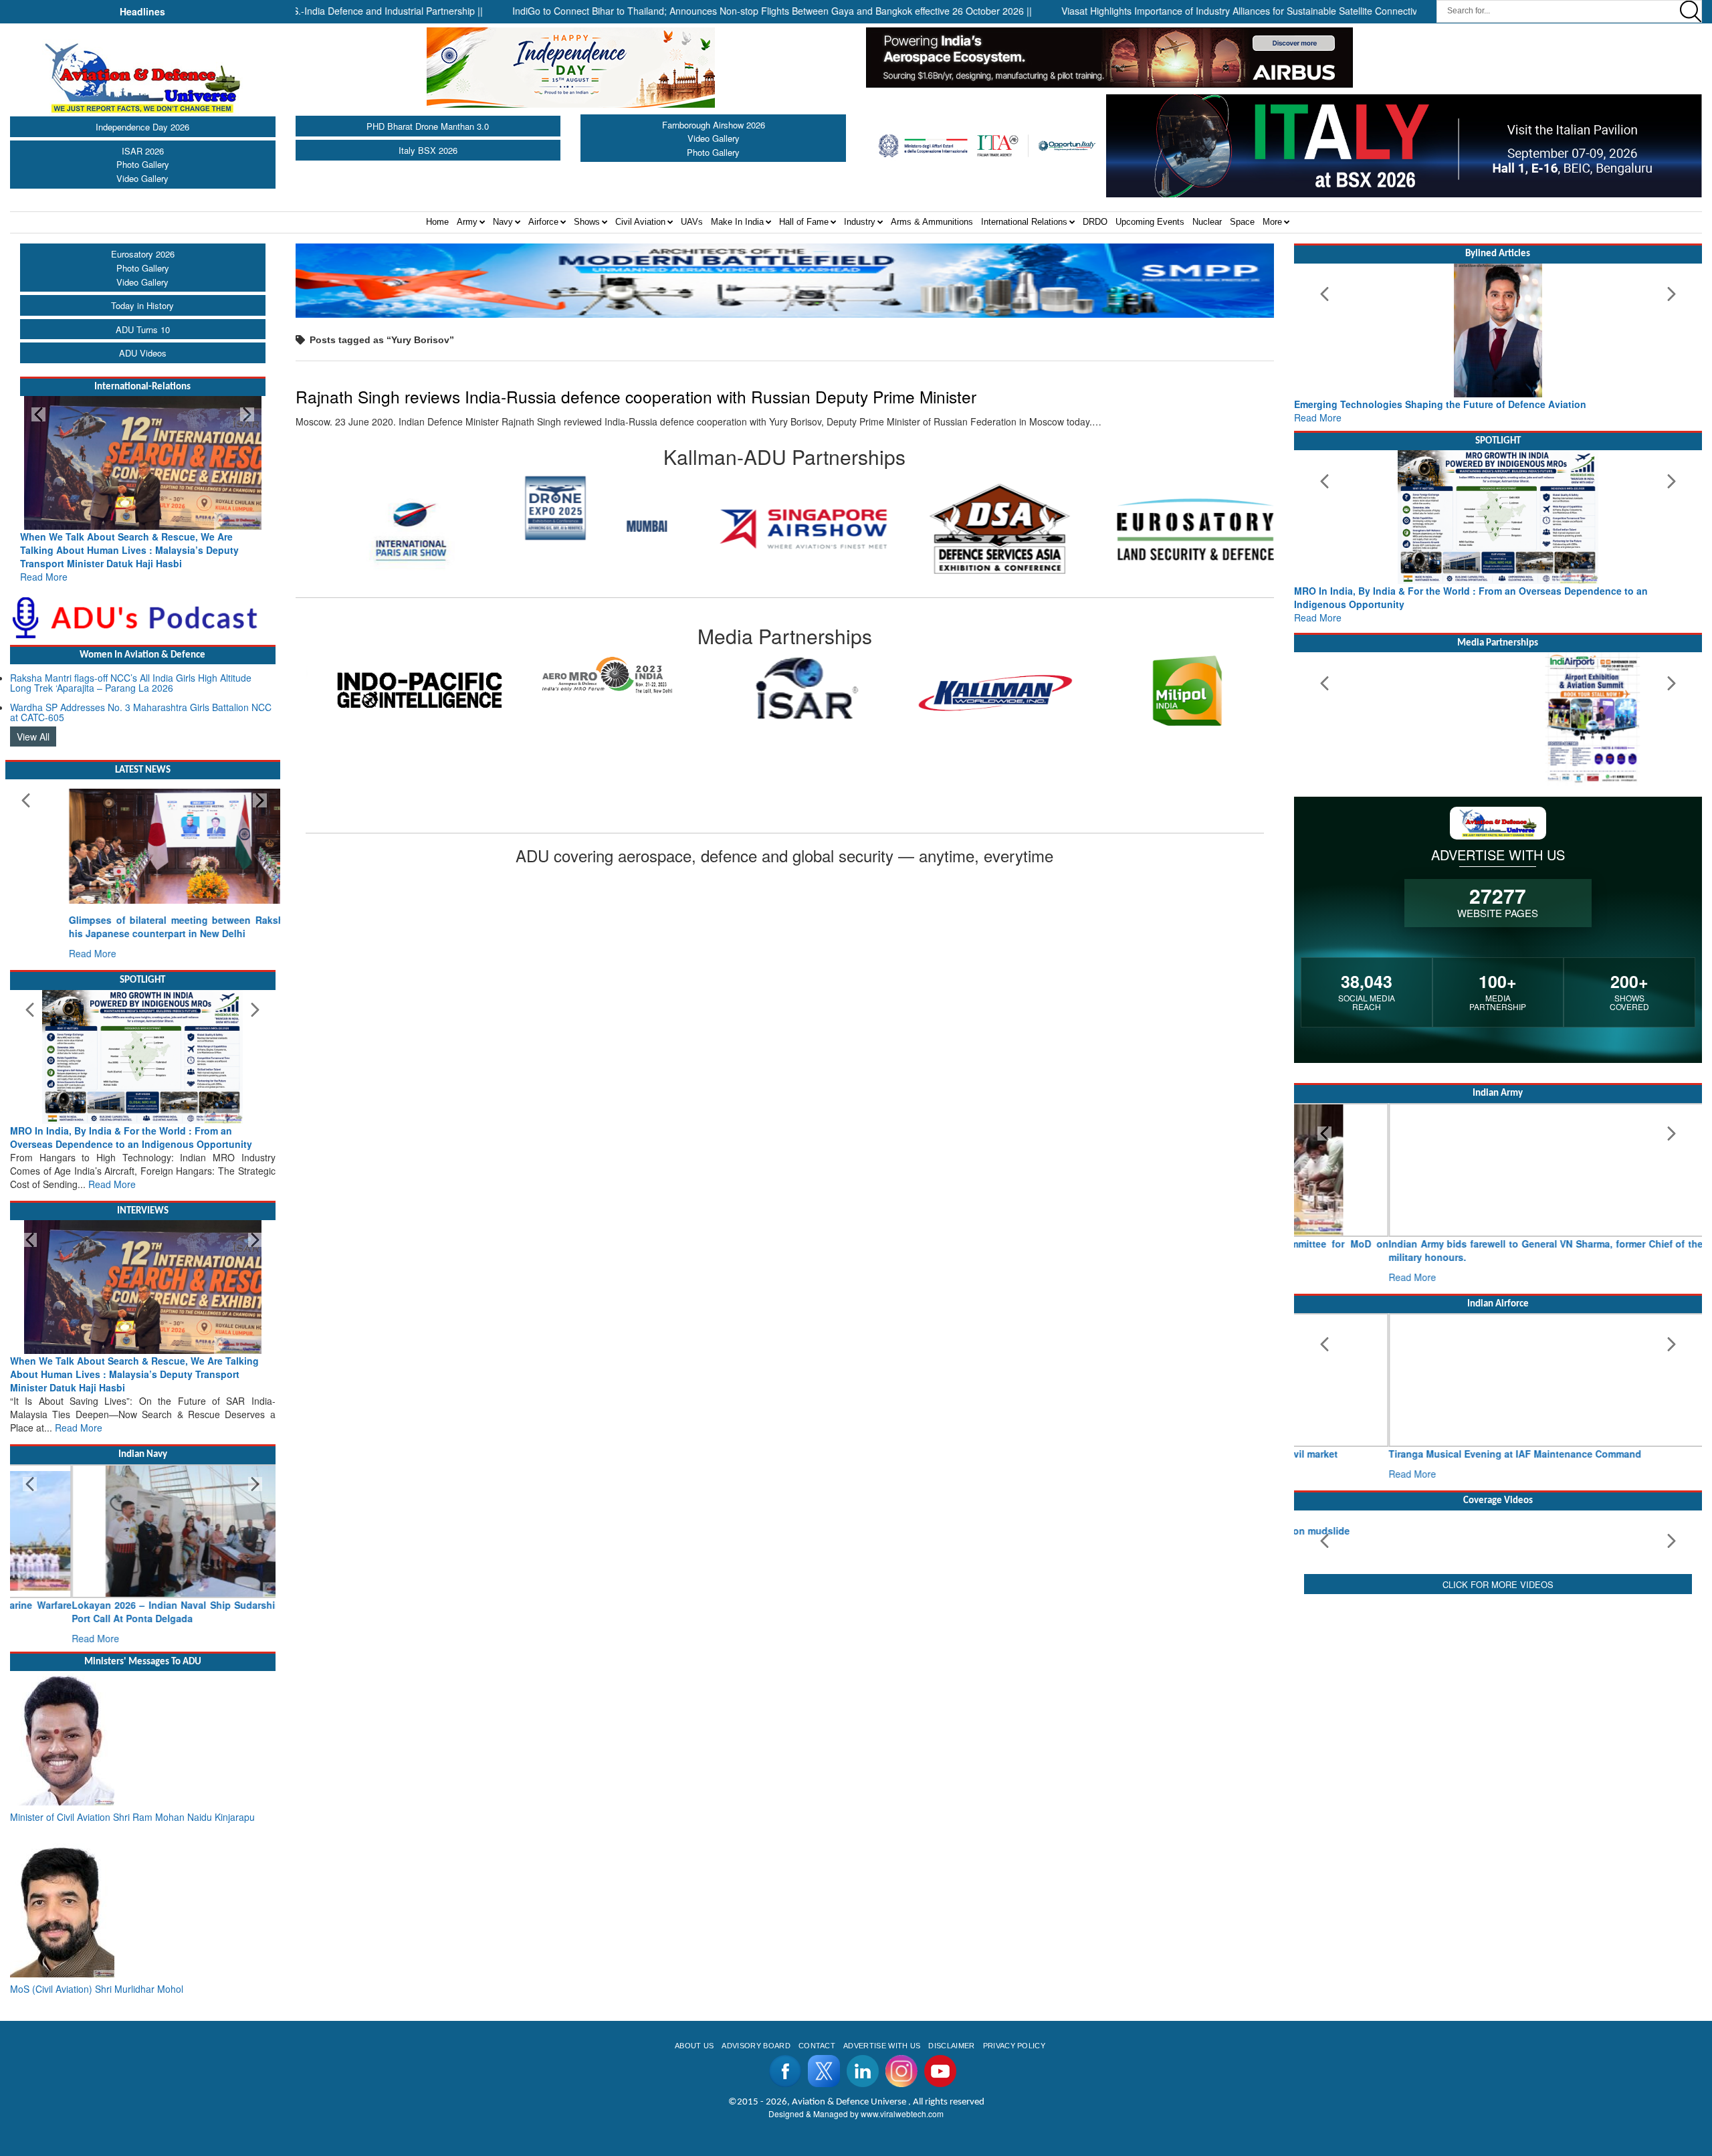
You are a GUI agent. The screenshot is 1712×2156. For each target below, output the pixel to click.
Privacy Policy (1014, 2046)
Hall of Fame (804, 222)
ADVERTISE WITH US (882, 2046)
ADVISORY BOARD (756, 2046)
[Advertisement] (1498, 1838)
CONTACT (817, 2046)
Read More (44, 577)
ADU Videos (143, 353)
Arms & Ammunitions (932, 222)
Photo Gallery (143, 164)
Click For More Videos (1498, 1732)
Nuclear (1207, 222)
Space (1242, 222)
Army (467, 222)
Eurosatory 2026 (143, 254)
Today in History (142, 305)
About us (694, 2046)
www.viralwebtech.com (902, 2114)
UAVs (692, 222)
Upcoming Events (1150, 222)
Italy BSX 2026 (428, 150)
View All (33, 737)
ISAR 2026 (143, 151)
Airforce (543, 222)
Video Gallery (142, 178)
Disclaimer (951, 2046)
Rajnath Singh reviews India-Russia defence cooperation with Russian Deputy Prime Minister (636, 396)
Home (437, 222)
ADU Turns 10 (143, 329)
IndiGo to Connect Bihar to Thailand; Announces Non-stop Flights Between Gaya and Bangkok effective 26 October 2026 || (699, 11)
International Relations (1024, 222)
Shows (587, 222)
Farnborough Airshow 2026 (714, 125)
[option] (394, 508)
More (1272, 222)
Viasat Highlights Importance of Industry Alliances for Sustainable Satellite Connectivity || (1175, 11)
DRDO (1095, 222)
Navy (503, 222)
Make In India (737, 222)
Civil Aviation (640, 222)
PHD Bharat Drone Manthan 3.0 (428, 126)
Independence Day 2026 (142, 127)
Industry (860, 222)
